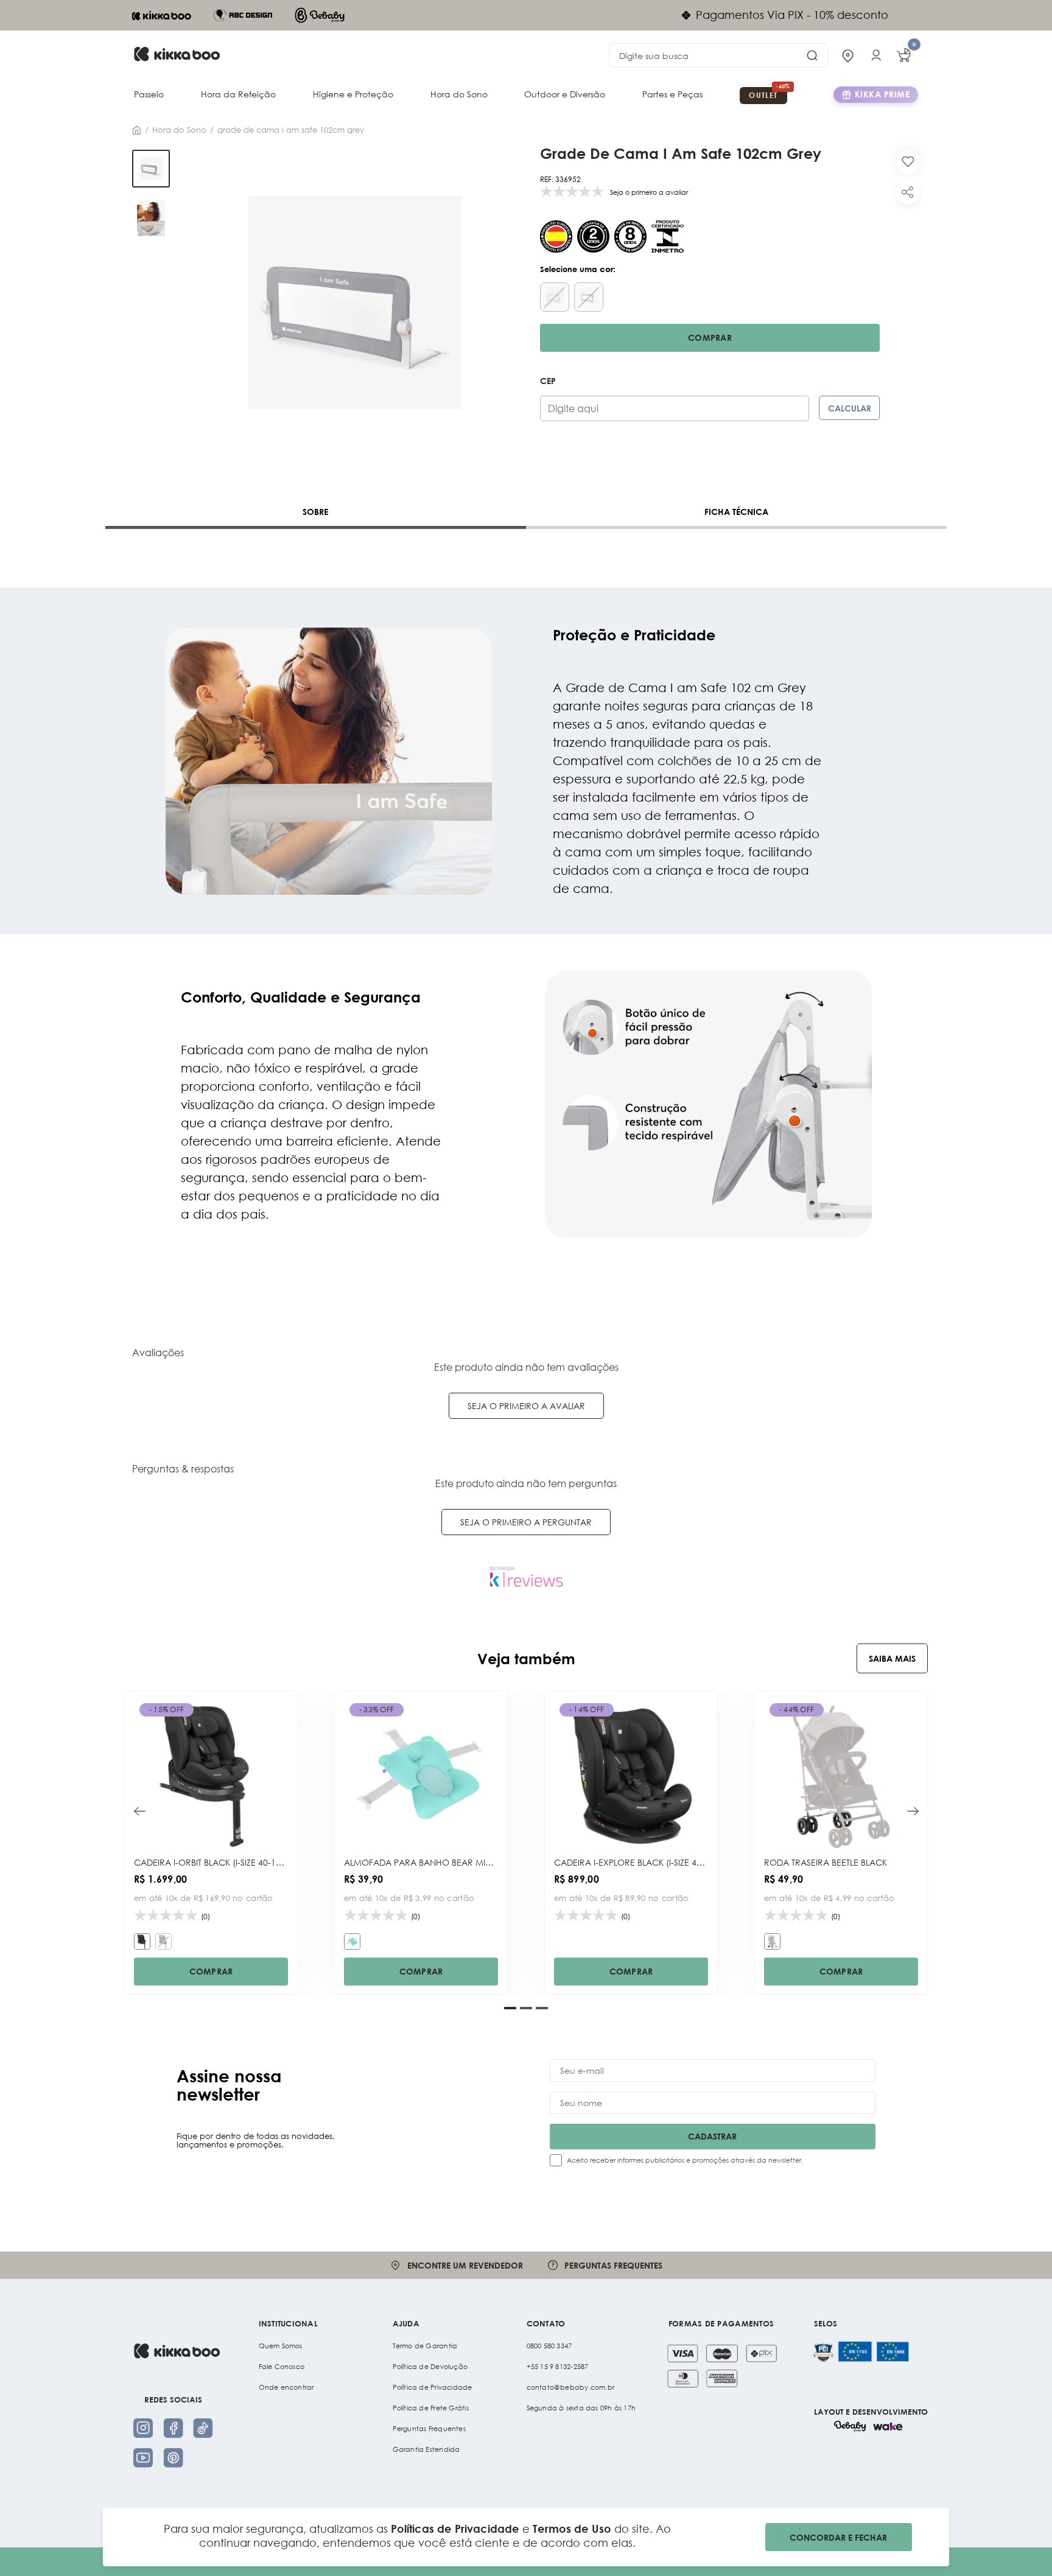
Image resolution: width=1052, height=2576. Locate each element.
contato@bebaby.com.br (571, 2387)
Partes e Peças (672, 94)
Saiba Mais (892, 1658)
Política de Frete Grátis (431, 2408)
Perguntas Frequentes (429, 2429)
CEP (548, 381)
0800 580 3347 (549, 2346)
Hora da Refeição (238, 94)
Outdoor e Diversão (565, 94)
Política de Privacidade (433, 2387)
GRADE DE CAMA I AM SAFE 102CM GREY (291, 130)
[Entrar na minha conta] (876, 55)
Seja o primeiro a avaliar (526, 1406)
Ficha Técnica (736, 512)
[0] (903, 55)
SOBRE (315, 512)
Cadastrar (712, 2136)
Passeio (149, 94)
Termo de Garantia (425, 2346)
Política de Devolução (430, 2367)
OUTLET (763, 95)
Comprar (710, 338)
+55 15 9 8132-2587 (558, 2367)
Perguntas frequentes (613, 2265)
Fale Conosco (282, 2367)
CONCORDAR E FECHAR (838, 2537)
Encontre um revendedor (465, 2265)
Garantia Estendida (426, 2449)
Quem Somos (281, 2346)
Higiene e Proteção (353, 94)
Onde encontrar (286, 2387)
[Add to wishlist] (908, 162)
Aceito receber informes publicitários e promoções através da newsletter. (685, 2160)
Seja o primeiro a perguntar (526, 1522)
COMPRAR (211, 1971)
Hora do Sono (459, 94)
